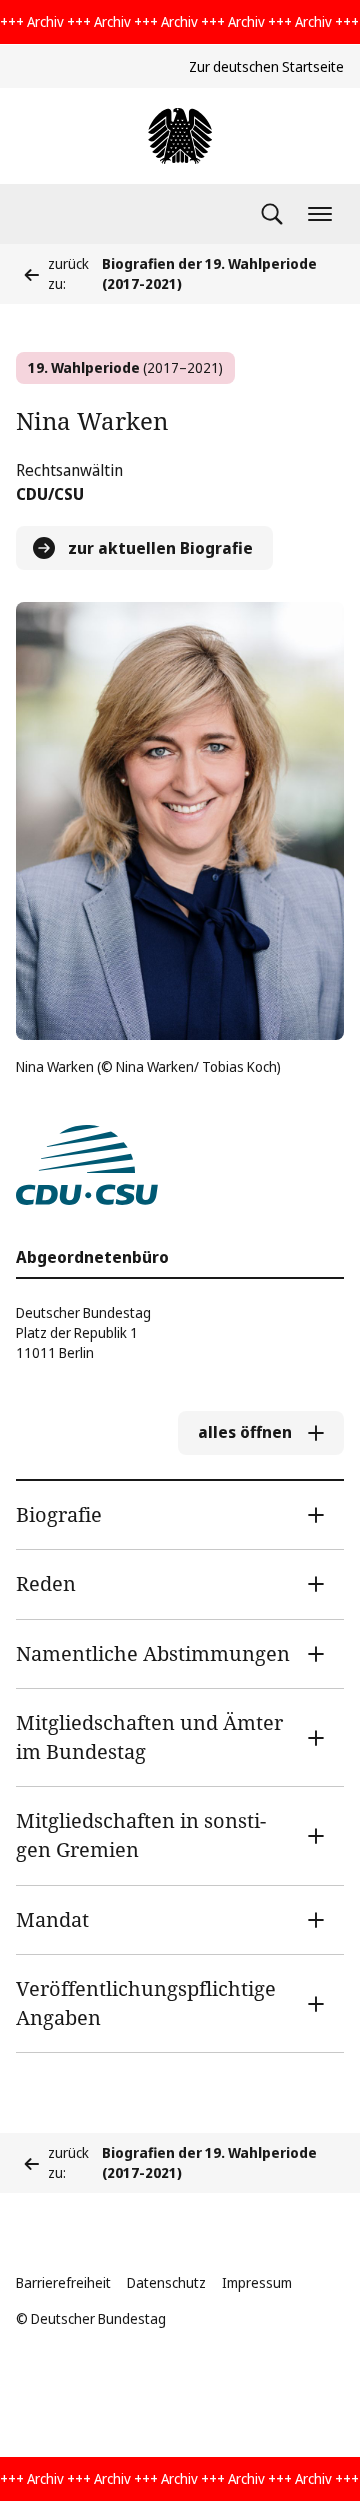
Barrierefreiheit (63, 2282)
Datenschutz (166, 2282)
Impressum (257, 2282)
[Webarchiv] (180, 136)
